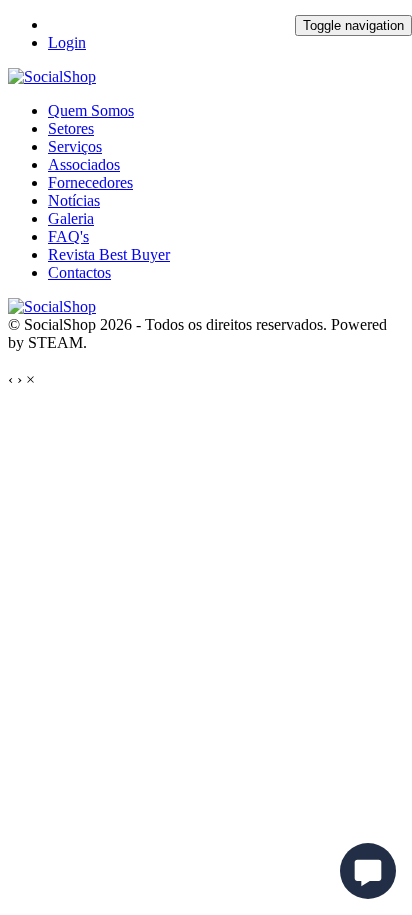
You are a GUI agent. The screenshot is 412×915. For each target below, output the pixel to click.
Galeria (71, 218)
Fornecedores (90, 182)
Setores (71, 128)
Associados (84, 164)
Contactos (79, 272)
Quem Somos (91, 110)
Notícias (74, 200)
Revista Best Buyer (109, 254)
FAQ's (68, 236)
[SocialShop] (52, 76)
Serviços (75, 146)
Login (67, 42)
